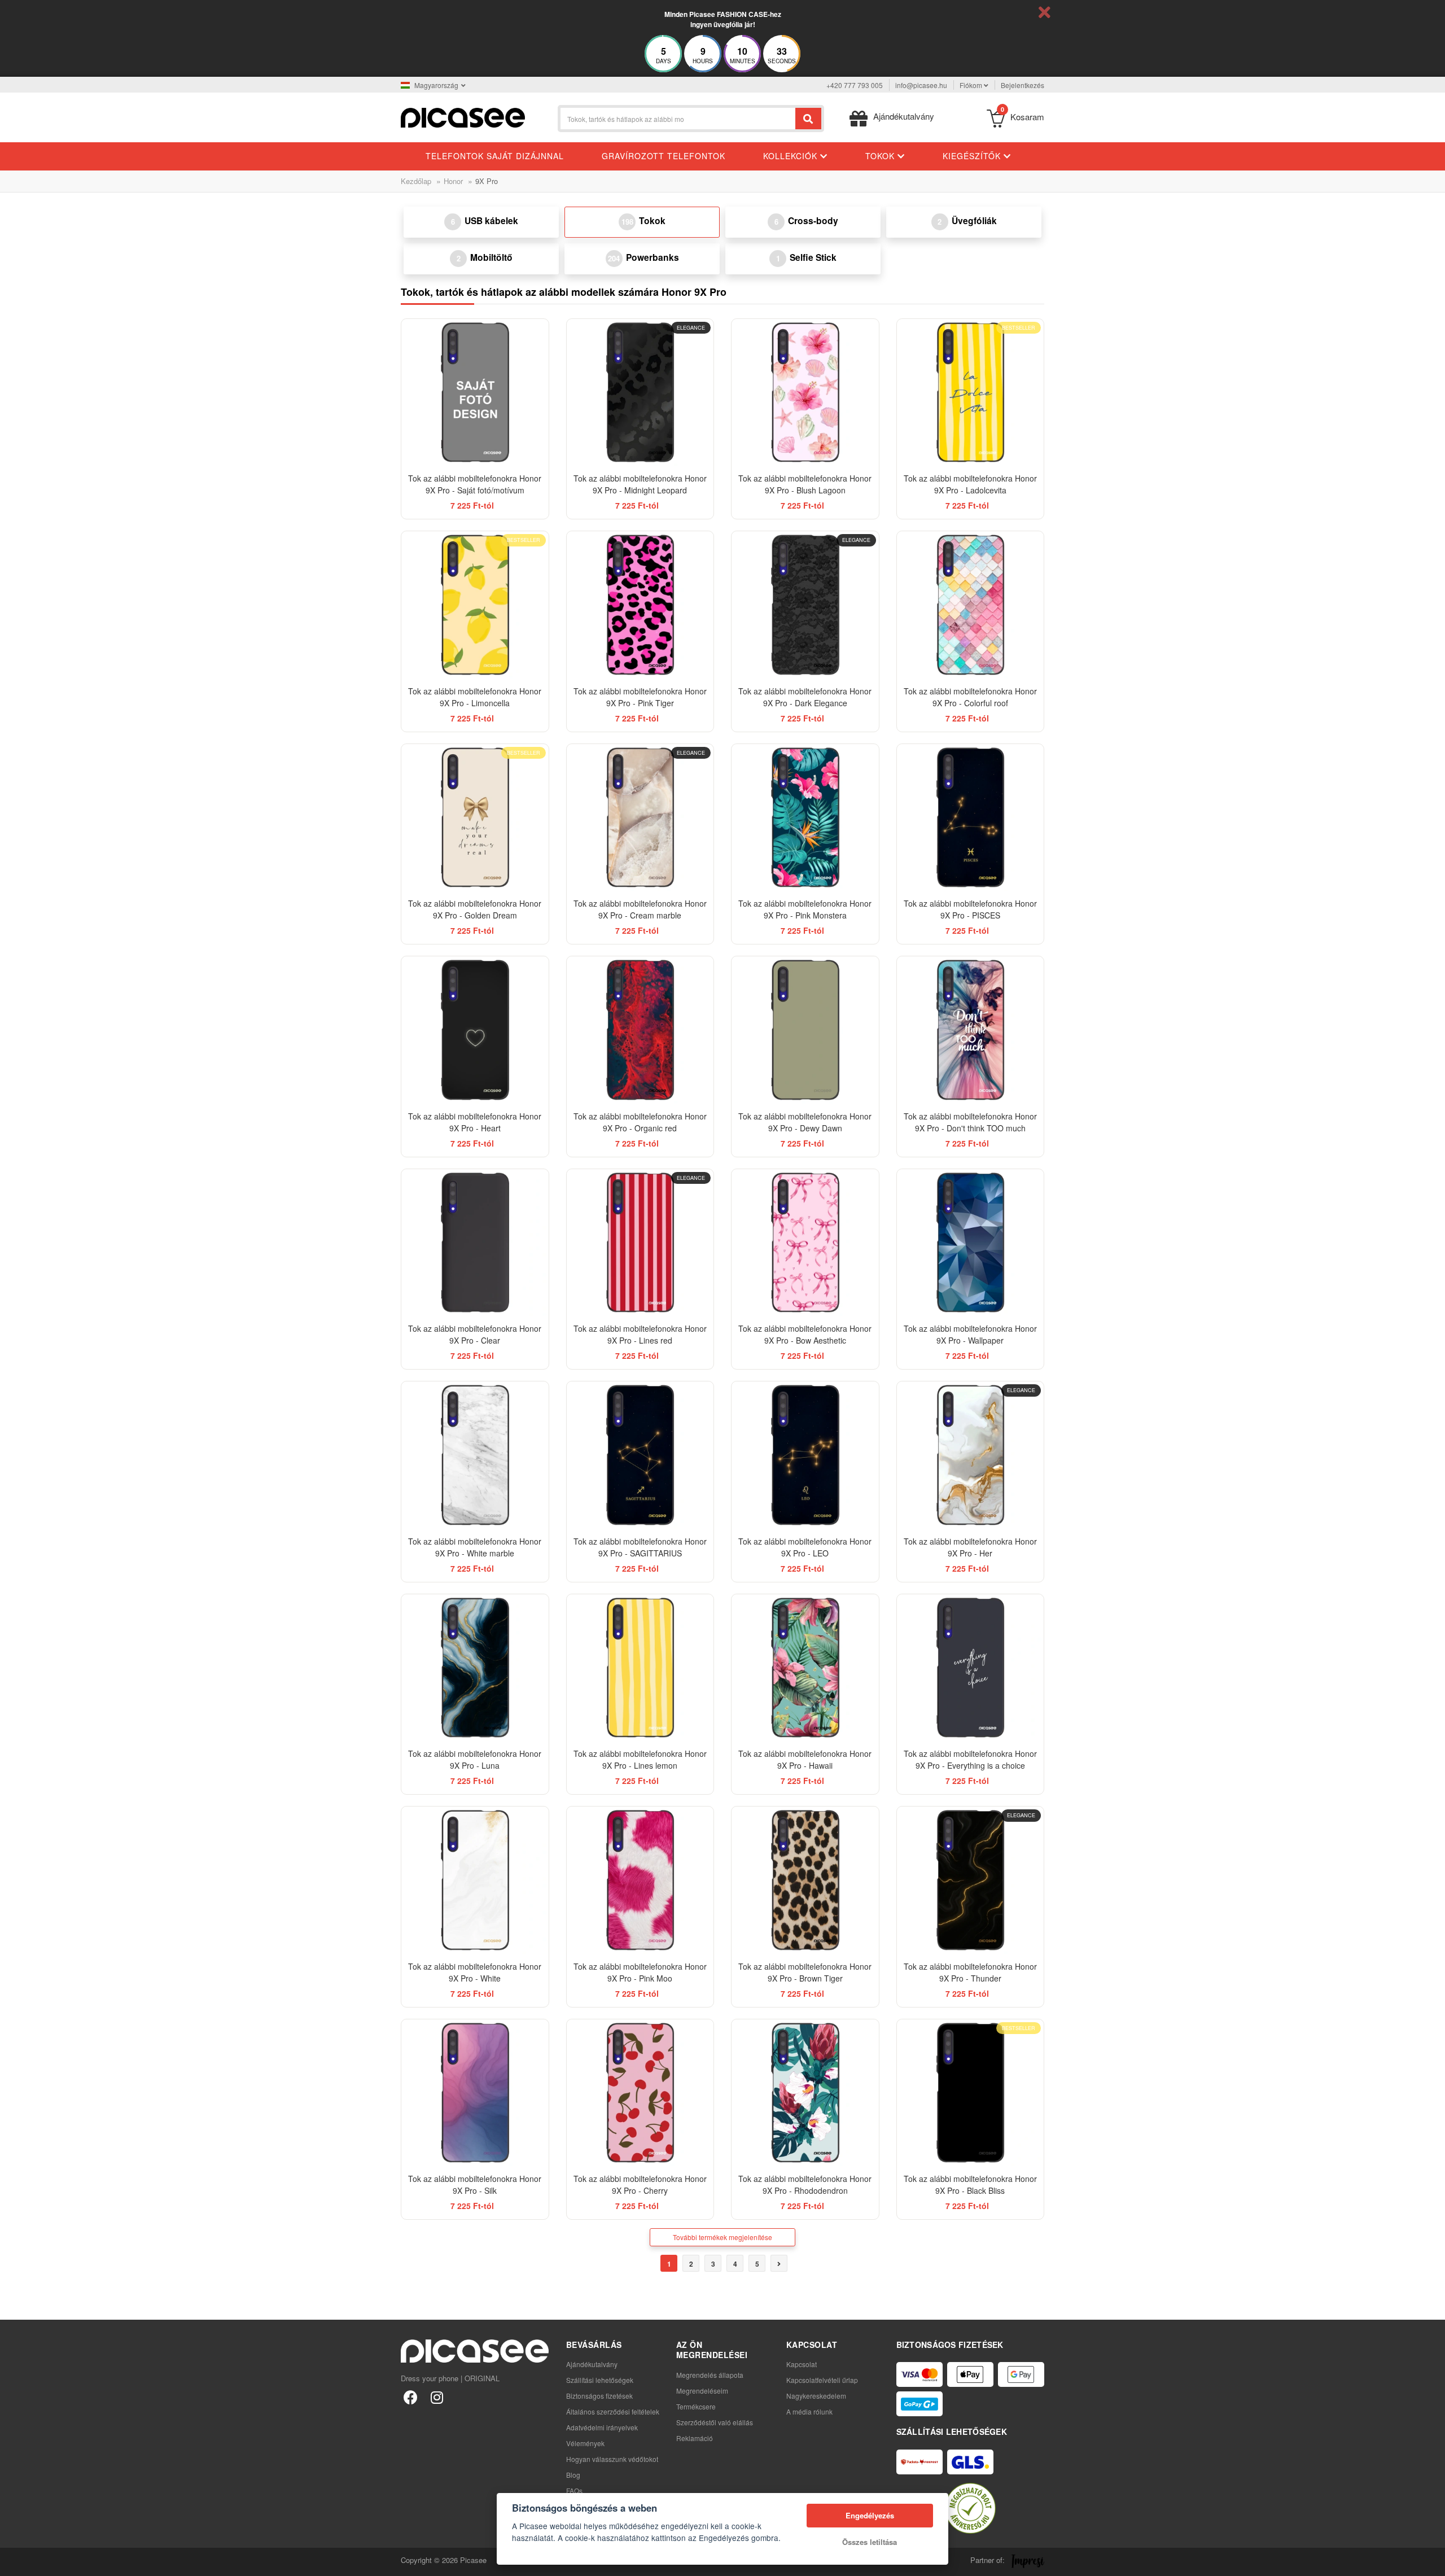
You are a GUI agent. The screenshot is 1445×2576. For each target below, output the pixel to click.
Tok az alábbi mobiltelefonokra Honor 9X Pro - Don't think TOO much (970, 1122)
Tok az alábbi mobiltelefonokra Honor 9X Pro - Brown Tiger (805, 1972)
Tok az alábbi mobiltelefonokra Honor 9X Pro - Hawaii (805, 1759)
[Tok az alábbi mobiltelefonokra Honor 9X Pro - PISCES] (971, 818)
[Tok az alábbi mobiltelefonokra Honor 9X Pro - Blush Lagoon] (805, 393)
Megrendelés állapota (710, 2375)
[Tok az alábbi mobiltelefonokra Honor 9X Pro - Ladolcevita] (971, 393)
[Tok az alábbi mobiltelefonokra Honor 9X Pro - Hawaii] (805, 1668)
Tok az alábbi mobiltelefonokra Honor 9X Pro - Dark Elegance (805, 697)
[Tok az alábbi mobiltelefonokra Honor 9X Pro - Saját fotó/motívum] (475, 393)
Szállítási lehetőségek (600, 2380)
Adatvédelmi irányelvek (602, 2427)
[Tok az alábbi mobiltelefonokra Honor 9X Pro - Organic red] (640, 1030)
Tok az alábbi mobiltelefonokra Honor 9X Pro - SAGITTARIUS (640, 1547)
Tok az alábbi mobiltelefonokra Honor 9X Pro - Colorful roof (970, 697)
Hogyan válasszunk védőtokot (612, 2459)
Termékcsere (696, 2406)
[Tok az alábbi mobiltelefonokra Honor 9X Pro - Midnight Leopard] (640, 393)
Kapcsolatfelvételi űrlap (822, 2380)
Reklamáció (695, 2438)
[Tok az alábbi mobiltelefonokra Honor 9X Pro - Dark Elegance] (805, 605)
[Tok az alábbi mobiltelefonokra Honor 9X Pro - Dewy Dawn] (805, 1030)
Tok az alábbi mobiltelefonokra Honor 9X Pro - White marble (475, 1547)
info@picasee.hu (921, 85)
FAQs (574, 2490)
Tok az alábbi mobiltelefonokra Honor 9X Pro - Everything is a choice (970, 1759)
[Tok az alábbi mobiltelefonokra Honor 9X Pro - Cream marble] (640, 818)
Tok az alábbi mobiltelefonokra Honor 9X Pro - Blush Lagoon (805, 484)
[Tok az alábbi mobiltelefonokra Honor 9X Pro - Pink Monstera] (805, 818)
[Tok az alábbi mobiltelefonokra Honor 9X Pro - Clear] (475, 1243)
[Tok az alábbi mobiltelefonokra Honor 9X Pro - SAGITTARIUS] (640, 1455)
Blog (573, 2475)
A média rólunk (809, 2411)
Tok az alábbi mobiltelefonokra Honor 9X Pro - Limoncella (475, 697)
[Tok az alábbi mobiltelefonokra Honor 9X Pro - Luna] (475, 1668)
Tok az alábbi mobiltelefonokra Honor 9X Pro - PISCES (970, 909)
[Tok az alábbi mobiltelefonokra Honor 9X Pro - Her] (971, 1455)
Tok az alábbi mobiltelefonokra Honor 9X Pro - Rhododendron (805, 2184)
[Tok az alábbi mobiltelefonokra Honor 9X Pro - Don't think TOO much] (971, 1030)
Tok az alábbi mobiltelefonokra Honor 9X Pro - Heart (475, 1122)
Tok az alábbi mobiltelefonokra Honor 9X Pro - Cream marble (640, 909)
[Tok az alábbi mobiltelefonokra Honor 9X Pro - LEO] (805, 1455)
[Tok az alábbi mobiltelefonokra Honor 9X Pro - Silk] (475, 2093)
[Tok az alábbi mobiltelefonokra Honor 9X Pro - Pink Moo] (640, 1880)
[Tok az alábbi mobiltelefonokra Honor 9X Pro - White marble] (475, 1455)
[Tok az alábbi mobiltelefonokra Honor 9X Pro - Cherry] (640, 2093)
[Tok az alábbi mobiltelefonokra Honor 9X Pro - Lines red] (640, 1243)
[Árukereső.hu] (970, 2508)
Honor (453, 181)
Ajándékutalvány (592, 2364)
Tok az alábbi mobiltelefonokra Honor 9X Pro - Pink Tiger (640, 697)
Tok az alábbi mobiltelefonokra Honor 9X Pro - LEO (805, 1547)
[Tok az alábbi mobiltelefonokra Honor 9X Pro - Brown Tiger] (805, 1880)
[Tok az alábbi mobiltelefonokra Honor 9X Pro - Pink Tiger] (640, 605)
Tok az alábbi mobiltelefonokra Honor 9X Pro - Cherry (640, 2184)
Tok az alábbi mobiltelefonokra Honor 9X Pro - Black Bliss (970, 2184)
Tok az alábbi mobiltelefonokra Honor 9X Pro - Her (970, 1547)
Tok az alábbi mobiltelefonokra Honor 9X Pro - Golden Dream (475, 909)
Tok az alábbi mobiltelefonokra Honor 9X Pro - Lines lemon (640, 1759)
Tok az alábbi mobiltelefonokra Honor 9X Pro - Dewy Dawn (805, 1122)
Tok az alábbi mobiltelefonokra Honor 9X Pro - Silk (475, 2184)
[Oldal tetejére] (15, 2561)
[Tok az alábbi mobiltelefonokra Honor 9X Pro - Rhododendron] (805, 2093)
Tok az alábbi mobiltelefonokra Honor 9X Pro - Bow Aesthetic (805, 1334)
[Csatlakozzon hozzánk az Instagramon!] (437, 2397)
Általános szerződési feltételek (613, 2411)
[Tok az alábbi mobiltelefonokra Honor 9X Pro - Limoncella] (475, 605)
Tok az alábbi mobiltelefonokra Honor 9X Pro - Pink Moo (640, 1972)
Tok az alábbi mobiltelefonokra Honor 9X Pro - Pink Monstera (805, 909)
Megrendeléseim (702, 2391)
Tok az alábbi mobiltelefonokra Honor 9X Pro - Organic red (640, 1122)
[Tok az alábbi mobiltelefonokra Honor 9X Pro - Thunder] (971, 1880)
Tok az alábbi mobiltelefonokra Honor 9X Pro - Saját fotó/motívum (475, 484)
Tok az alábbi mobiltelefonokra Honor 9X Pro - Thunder (970, 1972)
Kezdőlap (416, 181)
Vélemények (585, 2443)
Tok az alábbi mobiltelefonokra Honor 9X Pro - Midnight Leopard (640, 484)
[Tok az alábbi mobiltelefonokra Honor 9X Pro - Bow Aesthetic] (805, 1243)
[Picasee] (463, 117)
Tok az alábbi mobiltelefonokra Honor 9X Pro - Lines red (640, 1334)
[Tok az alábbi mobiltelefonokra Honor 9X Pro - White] (475, 1880)
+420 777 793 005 (855, 85)
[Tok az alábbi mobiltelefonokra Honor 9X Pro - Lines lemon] (640, 1668)
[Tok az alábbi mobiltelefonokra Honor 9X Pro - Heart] (475, 1030)
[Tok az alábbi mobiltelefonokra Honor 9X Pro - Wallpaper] (971, 1243)
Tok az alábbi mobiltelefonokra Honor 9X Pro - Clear (475, 1334)
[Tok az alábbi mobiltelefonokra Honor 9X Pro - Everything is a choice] (971, 1668)
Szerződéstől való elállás (715, 2422)
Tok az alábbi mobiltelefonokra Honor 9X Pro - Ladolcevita (970, 484)
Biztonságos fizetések (599, 2396)
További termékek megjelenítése (722, 2237)
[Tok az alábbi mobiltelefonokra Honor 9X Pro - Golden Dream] (475, 818)
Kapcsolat (802, 2364)
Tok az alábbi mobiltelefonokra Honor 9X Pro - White (475, 1972)
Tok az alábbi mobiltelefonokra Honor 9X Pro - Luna (475, 1759)
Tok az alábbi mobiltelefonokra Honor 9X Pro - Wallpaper (970, 1334)
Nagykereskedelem (816, 2396)
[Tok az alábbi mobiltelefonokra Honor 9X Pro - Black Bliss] (971, 2093)
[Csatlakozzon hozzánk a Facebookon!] (411, 2397)
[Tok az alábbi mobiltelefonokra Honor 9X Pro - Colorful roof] (971, 605)
